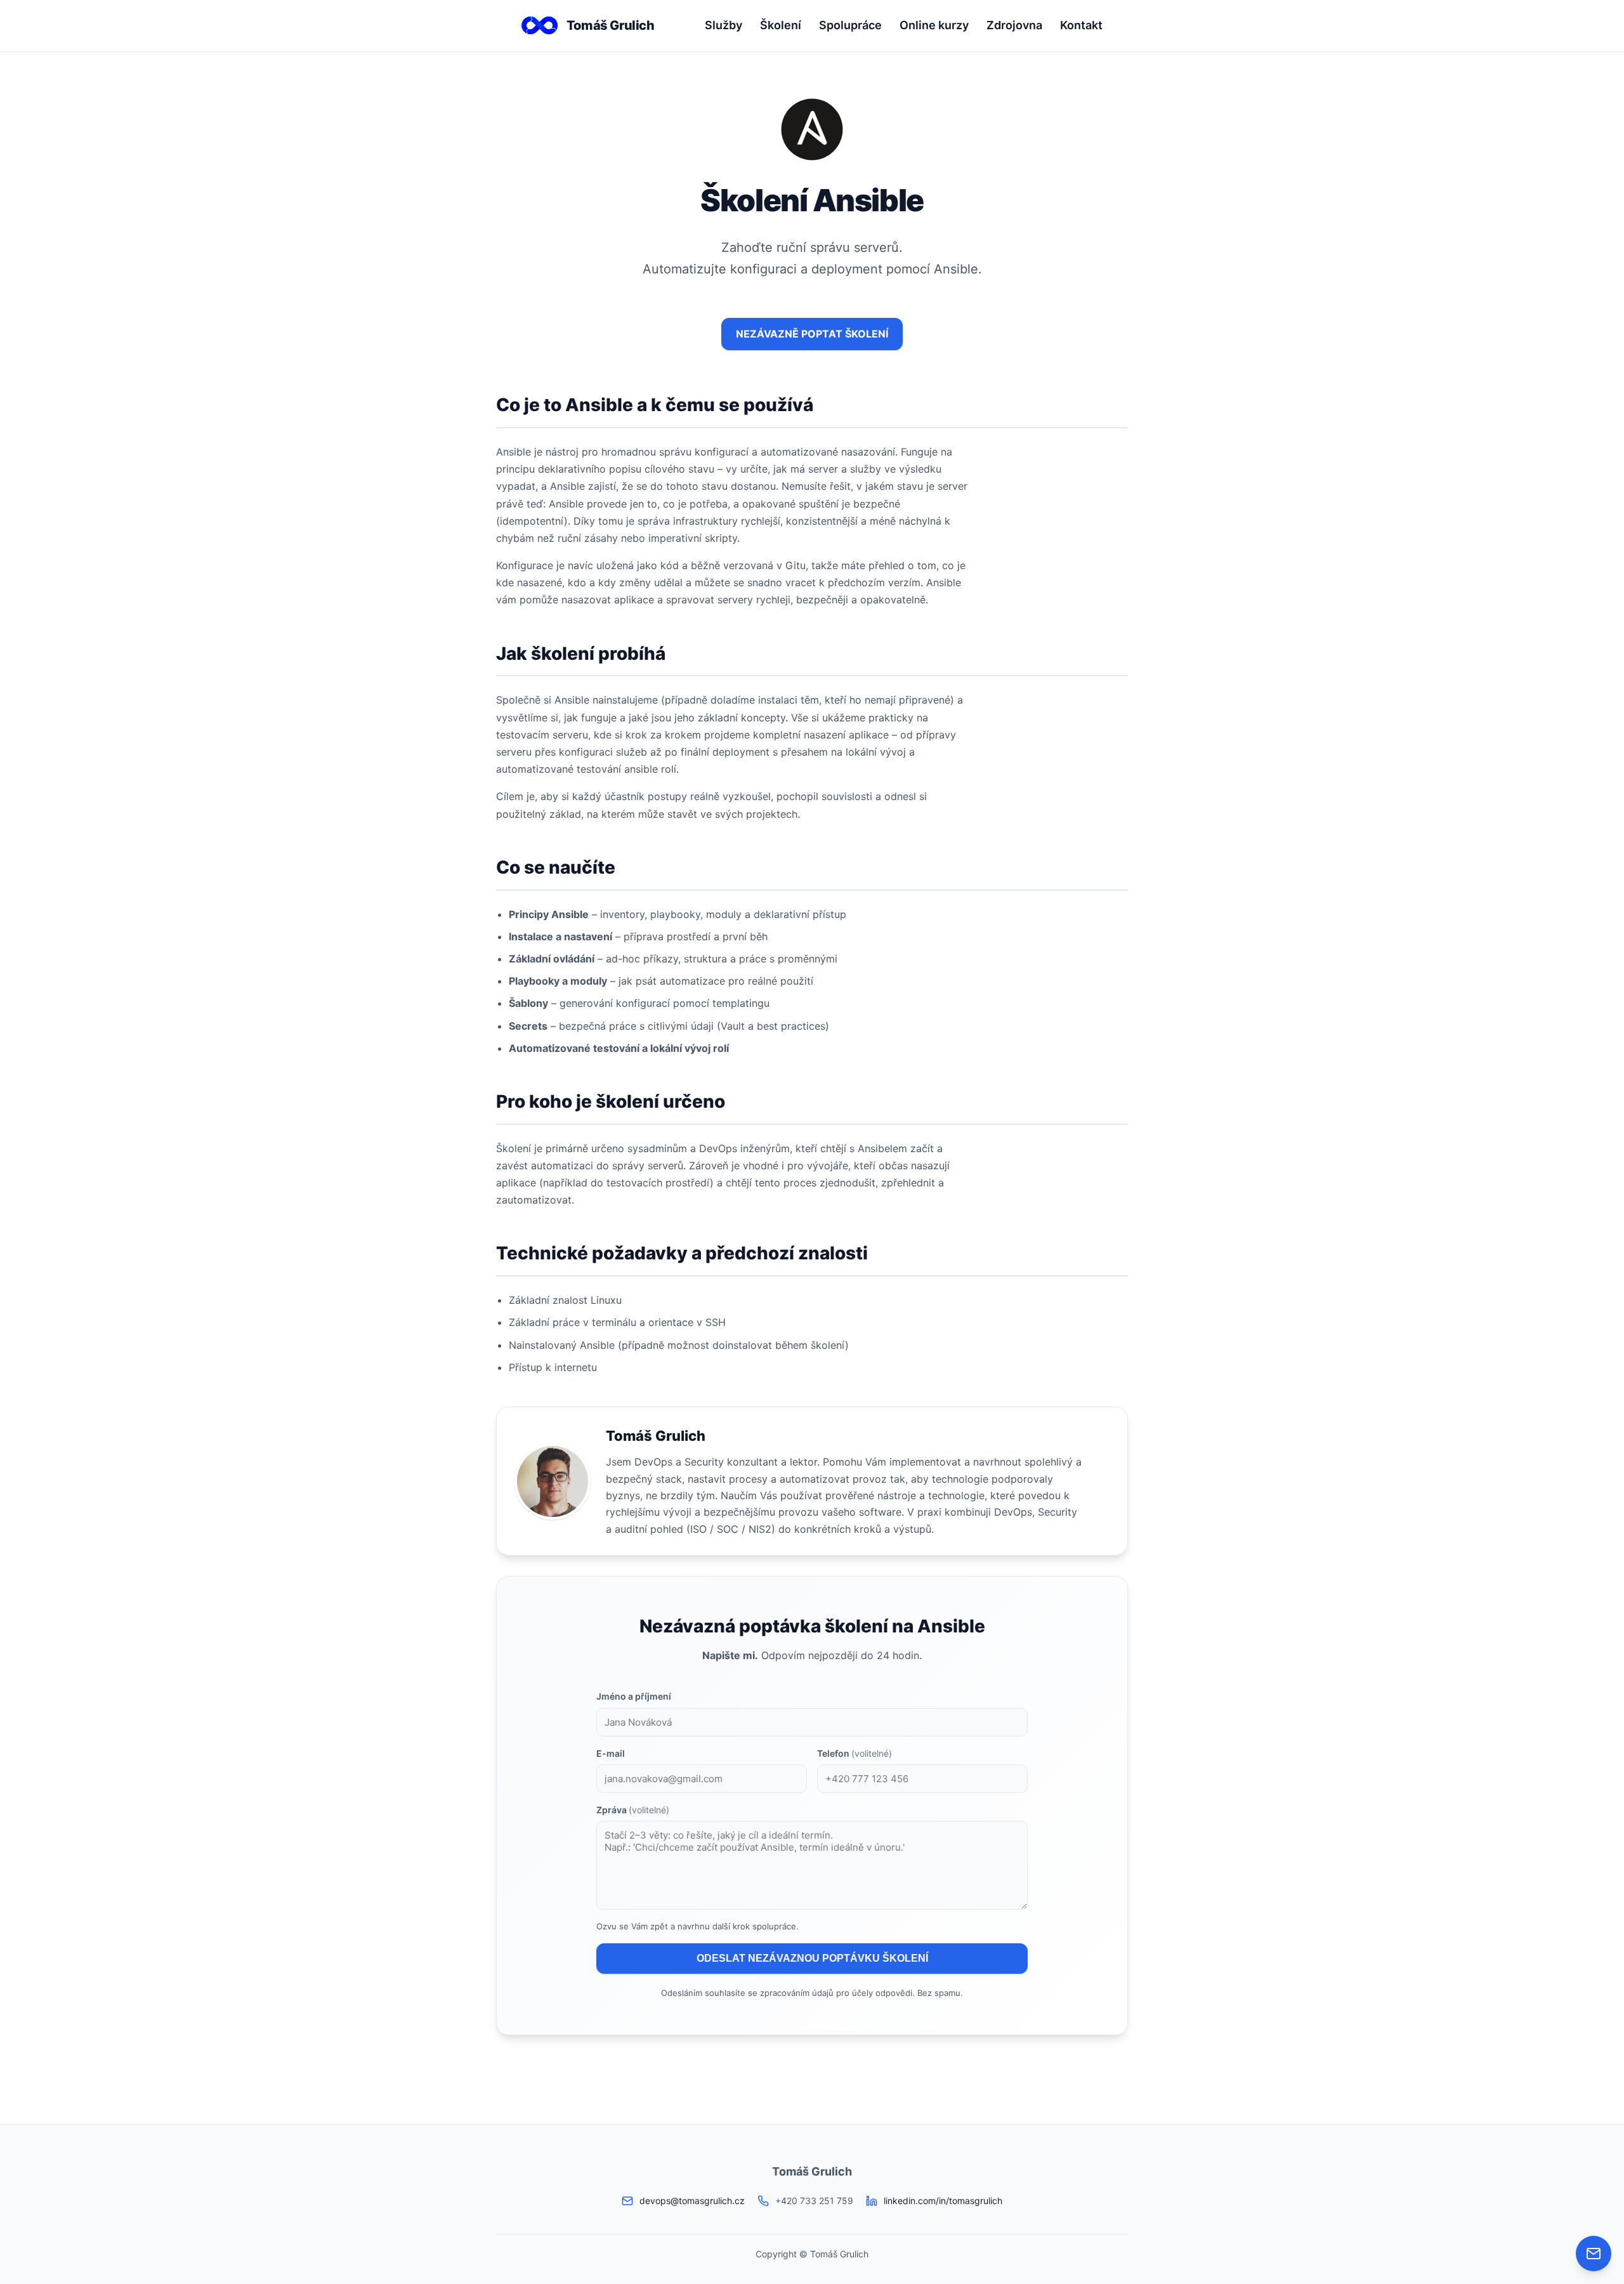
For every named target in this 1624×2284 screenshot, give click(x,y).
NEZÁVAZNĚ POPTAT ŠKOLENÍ (812, 334)
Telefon (855, 1753)
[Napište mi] (1594, 2254)
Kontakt (1081, 25)
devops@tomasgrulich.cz (692, 2201)
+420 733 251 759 (814, 2201)
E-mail (611, 1753)
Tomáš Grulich (611, 25)
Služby (724, 25)
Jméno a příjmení (634, 1696)
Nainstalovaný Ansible (562, 1345)
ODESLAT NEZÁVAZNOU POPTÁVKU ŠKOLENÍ (812, 1958)
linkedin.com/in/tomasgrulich (943, 2201)
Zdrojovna (1014, 25)
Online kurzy (934, 25)
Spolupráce (850, 25)
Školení (781, 25)
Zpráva (633, 1810)
